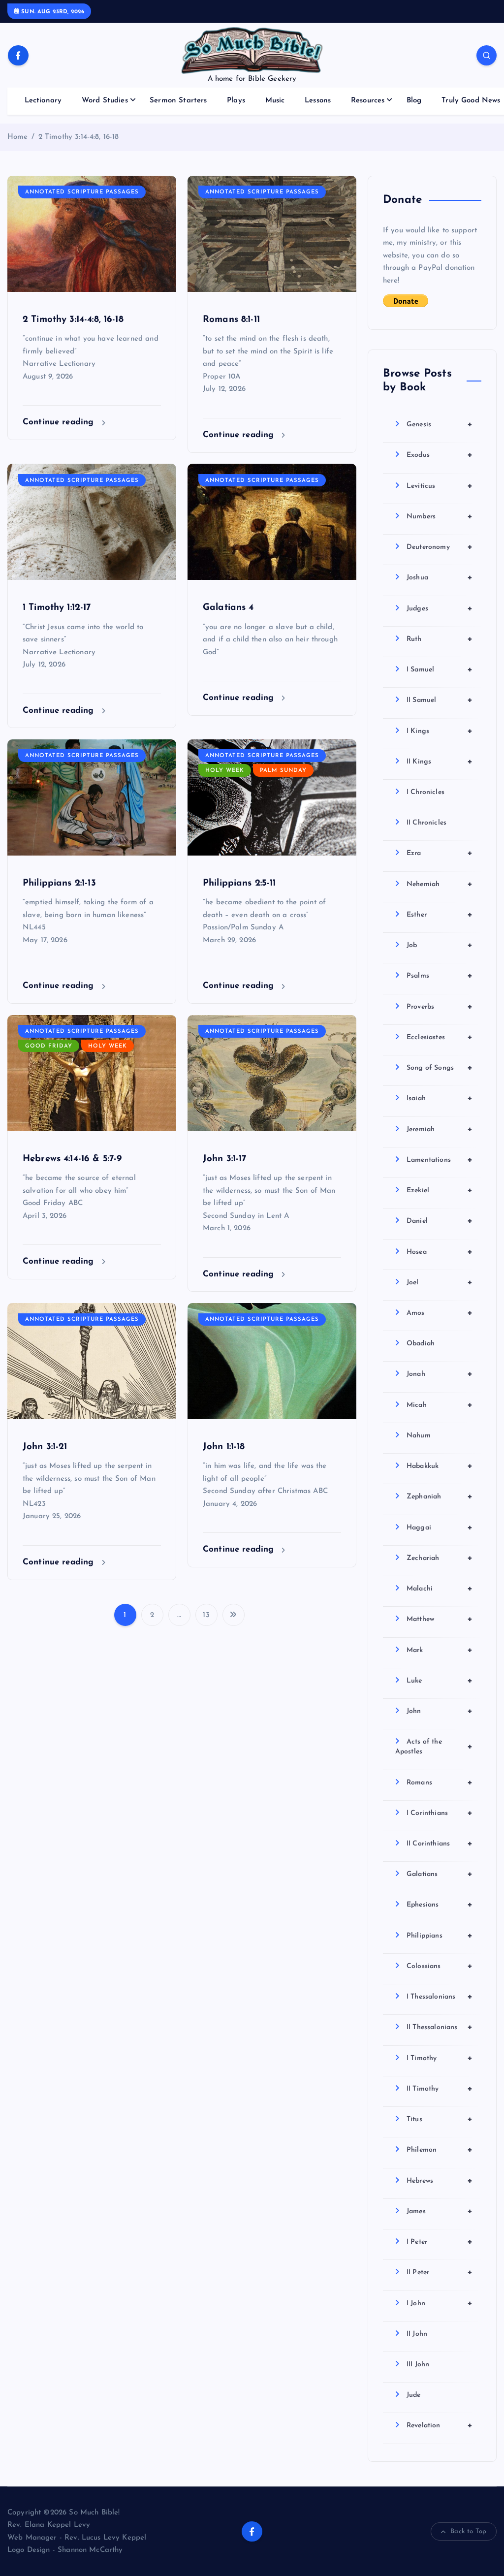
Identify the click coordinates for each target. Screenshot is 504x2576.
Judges (440, 608)
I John (440, 2303)
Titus (440, 2119)
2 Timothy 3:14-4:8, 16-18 (79, 137)
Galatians (440, 1874)
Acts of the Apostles (434, 1747)
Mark (440, 1650)
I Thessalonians (440, 1997)
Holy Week (225, 771)
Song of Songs (440, 1068)
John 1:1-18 (224, 1447)
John (440, 1711)
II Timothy (440, 2089)
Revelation (440, 2425)
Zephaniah (440, 1496)
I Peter (440, 2242)
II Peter (440, 2272)
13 (206, 1615)
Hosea (440, 1252)
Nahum (419, 1436)
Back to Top (468, 2531)
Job (440, 945)
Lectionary (43, 101)
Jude (414, 2395)
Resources (368, 101)
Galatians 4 (228, 608)
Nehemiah (440, 884)
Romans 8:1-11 (231, 320)
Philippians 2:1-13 (59, 883)
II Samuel (440, 700)
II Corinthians (440, 1844)
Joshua (440, 577)
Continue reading (60, 422)
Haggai (440, 1527)
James (440, 2211)
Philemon (440, 2150)
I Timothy (440, 2058)
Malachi (440, 1589)
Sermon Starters (178, 101)
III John (418, 2365)
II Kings (440, 762)
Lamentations (440, 1160)
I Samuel (440, 669)
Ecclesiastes (440, 1037)
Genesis (440, 424)
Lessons (318, 101)
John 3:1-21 (45, 1447)
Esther (440, 915)
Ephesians (440, 1905)
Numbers (440, 516)
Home (18, 137)
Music (275, 101)
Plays (236, 101)
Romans (440, 1782)
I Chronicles (425, 792)
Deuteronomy (440, 547)
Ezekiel (440, 1190)
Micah (440, 1405)
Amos (440, 1313)
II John (417, 2334)
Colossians (440, 1966)
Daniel (440, 1221)
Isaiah (440, 1098)
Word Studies (105, 101)
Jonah (440, 1374)
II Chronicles (426, 823)
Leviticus (440, 486)
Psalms (440, 976)
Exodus (440, 455)
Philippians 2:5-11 (239, 883)
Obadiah (421, 1344)
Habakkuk (440, 1466)
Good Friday (49, 1046)
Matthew (440, 1619)
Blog (414, 101)
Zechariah (440, 1558)
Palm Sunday (283, 771)
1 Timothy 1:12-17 (57, 608)
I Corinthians (440, 1813)
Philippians (440, 1936)
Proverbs (440, 1007)
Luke (440, 1681)
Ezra (440, 853)
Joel (440, 1282)
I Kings (440, 731)
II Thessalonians (440, 2027)
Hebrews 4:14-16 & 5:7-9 (72, 1159)
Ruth (440, 639)
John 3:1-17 (225, 1159)
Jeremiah (440, 1129)
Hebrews (440, 2181)
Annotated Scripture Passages (82, 192)
